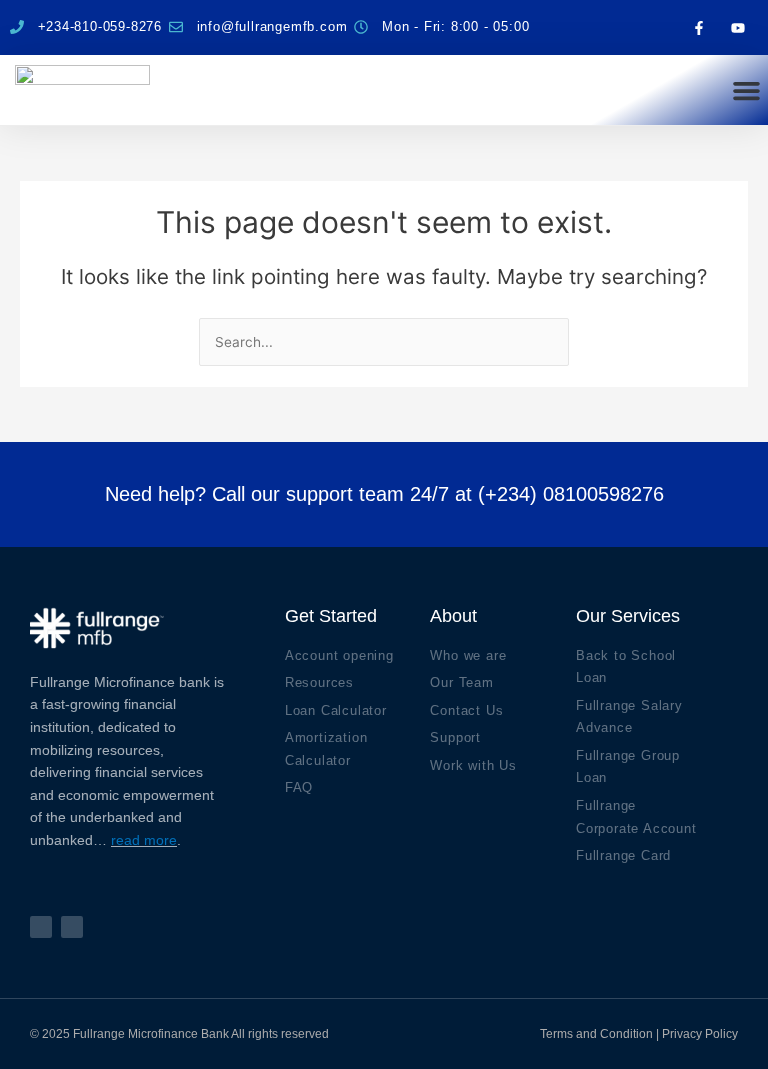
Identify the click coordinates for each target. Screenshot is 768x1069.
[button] (746, 90)
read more (144, 840)
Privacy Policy (700, 1034)
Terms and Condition (596, 1034)
